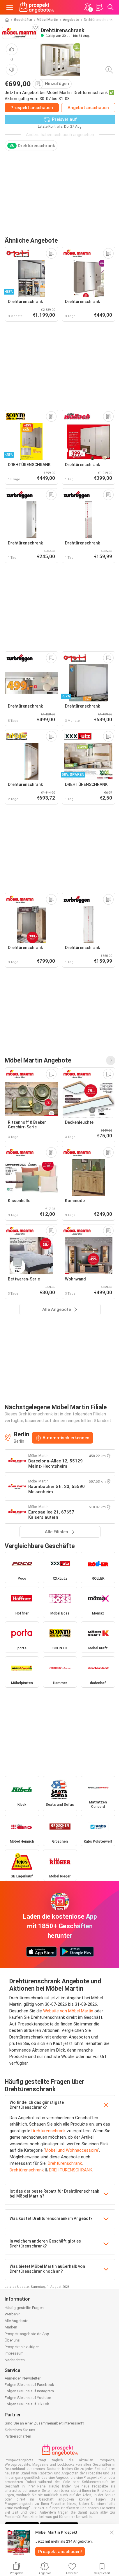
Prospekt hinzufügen (22, 2347)
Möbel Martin (47, 20)
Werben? (12, 2314)
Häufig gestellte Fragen (24, 2308)
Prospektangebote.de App (27, 2334)
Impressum (14, 2353)
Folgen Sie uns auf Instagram (29, 2391)
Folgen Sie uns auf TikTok (27, 2404)
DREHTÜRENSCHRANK (71, 2170)
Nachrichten (15, 2360)
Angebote (71, 20)
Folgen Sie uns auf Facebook (29, 2385)
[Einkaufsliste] (99, 7)
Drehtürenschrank (48, 2131)
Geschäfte (23, 20)
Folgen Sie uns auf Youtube (28, 2398)
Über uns (12, 2340)
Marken (11, 2327)
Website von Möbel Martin (68, 2011)
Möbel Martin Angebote (38, 1060)
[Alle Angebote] (111, 1060)
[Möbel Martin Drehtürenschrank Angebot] (60, 60)
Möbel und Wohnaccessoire (72, 2150)
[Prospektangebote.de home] (37, 7)
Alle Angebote (16, 2321)
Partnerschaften (18, 2436)
